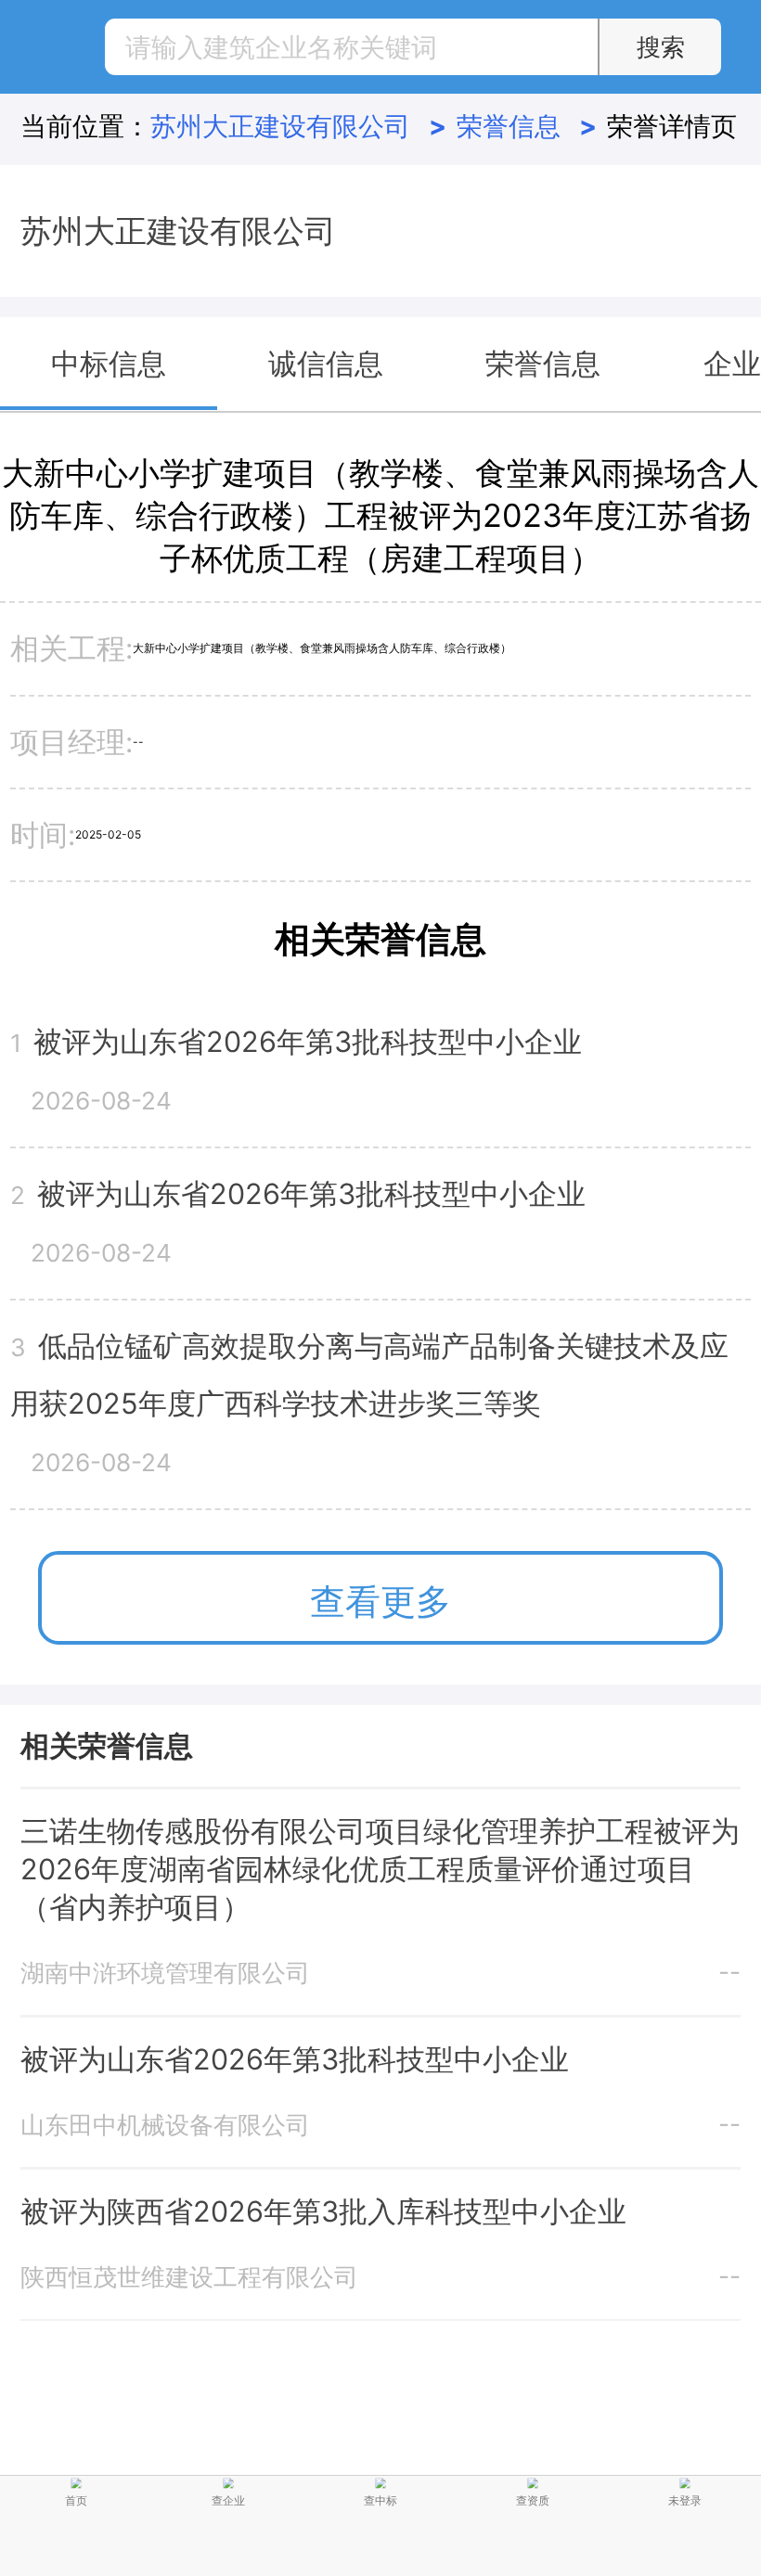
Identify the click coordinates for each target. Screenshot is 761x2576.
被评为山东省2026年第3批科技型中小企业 (295, 2059)
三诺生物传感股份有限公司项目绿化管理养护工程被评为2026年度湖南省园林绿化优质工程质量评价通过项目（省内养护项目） (380, 1869)
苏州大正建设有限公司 (298, 126)
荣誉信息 (527, 126)
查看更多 (380, 1601)
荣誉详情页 (672, 126)
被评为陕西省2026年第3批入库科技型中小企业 (323, 2211)
